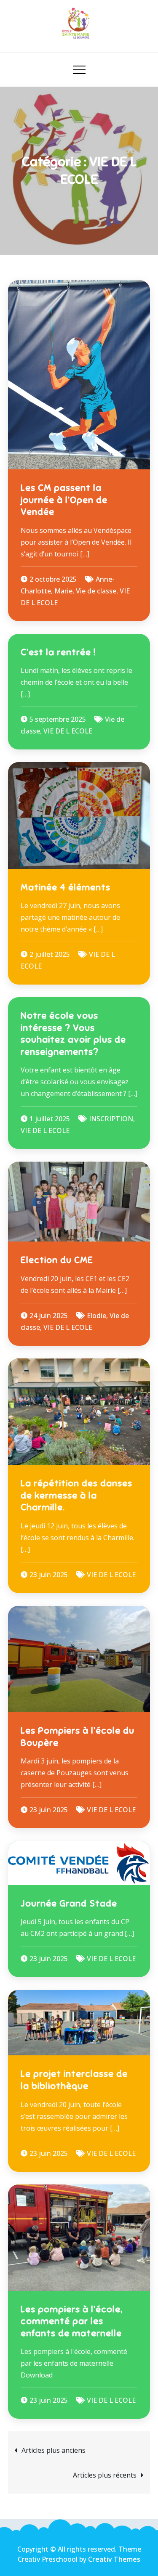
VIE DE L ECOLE (68, 731)
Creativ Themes (114, 2559)
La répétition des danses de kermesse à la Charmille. (76, 1495)
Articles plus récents (105, 2475)
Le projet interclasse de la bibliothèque (74, 2080)
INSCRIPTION (111, 1119)
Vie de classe (96, 591)
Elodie (96, 1316)
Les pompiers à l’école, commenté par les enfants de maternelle (72, 2321)
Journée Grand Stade (69, 1903)
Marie (63, 591)
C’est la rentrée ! (58, 652)
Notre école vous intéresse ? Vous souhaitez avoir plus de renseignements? (73, 1034)
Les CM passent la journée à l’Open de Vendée (64, 500)
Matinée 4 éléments (66, 887)
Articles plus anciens (54, 2450)
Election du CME (57, 1260)
